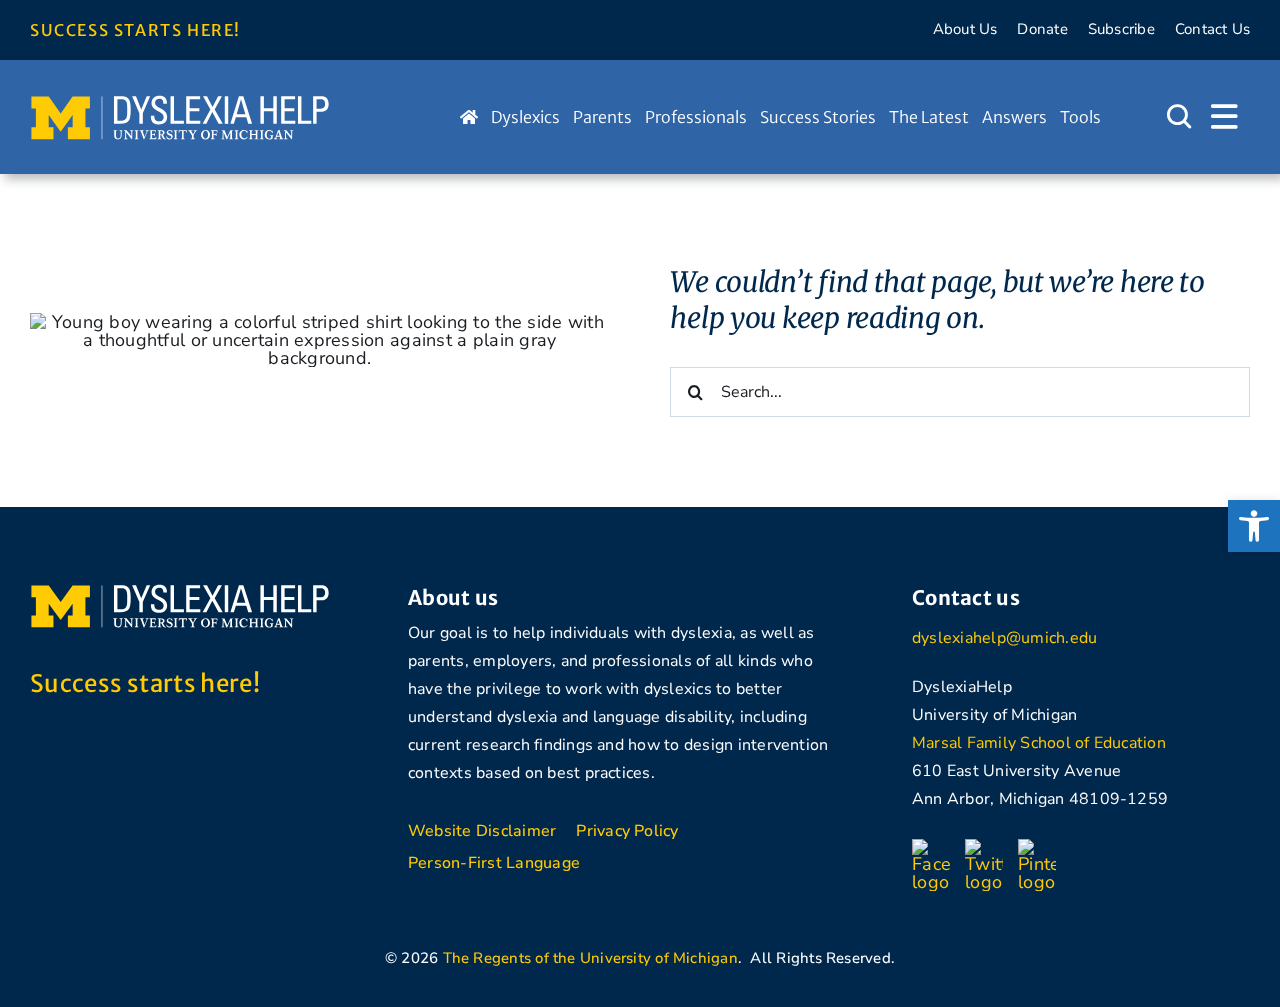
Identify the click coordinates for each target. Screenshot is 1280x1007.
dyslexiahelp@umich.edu (1004, 638)
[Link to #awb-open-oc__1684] (1224, 117)
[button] (1254, 526)
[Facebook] (931, 848)
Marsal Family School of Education (1039, 743)
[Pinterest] (1037, 848)
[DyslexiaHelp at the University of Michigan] (180, 102)
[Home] (469, 117)
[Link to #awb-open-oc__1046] (1179, 117)
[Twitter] (984, 848)
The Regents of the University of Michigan (590, 958)
